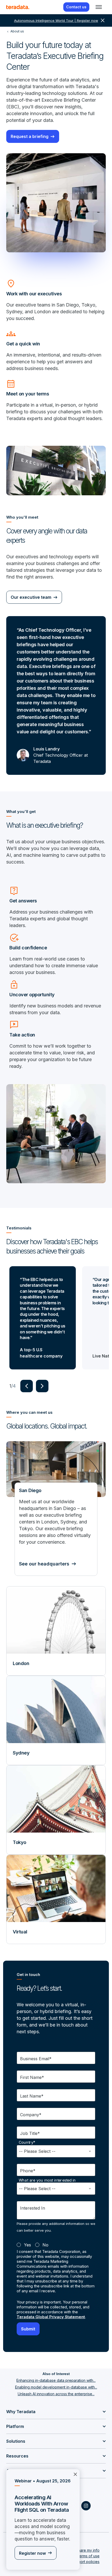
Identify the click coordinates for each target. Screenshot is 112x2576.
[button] (27, 1386)
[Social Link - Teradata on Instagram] (86, 2506)
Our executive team (31, 597)
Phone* (28, 2171)
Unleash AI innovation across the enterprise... (56, 2394)
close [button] (103, 20)
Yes (27, 2245)
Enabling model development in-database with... (56, 2387)
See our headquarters (44, 1564)
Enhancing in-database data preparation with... (56, 2380)
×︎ (75, 2474)
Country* (27, 2142)
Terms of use (88, 2556)
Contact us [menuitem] (76, 7)
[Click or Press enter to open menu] (99, 7)
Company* (31, 2115)
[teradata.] (18, 7)
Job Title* (30, 2133)
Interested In (33, 2208)
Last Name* (32, 2096)
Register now (32, 2553)
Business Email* (36, 2059)
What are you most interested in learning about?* (47, 2183)
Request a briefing (30, 136)
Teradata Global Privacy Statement (51, 2317)
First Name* (32, 2077)
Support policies (85, 2562)
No (45, 2245)
